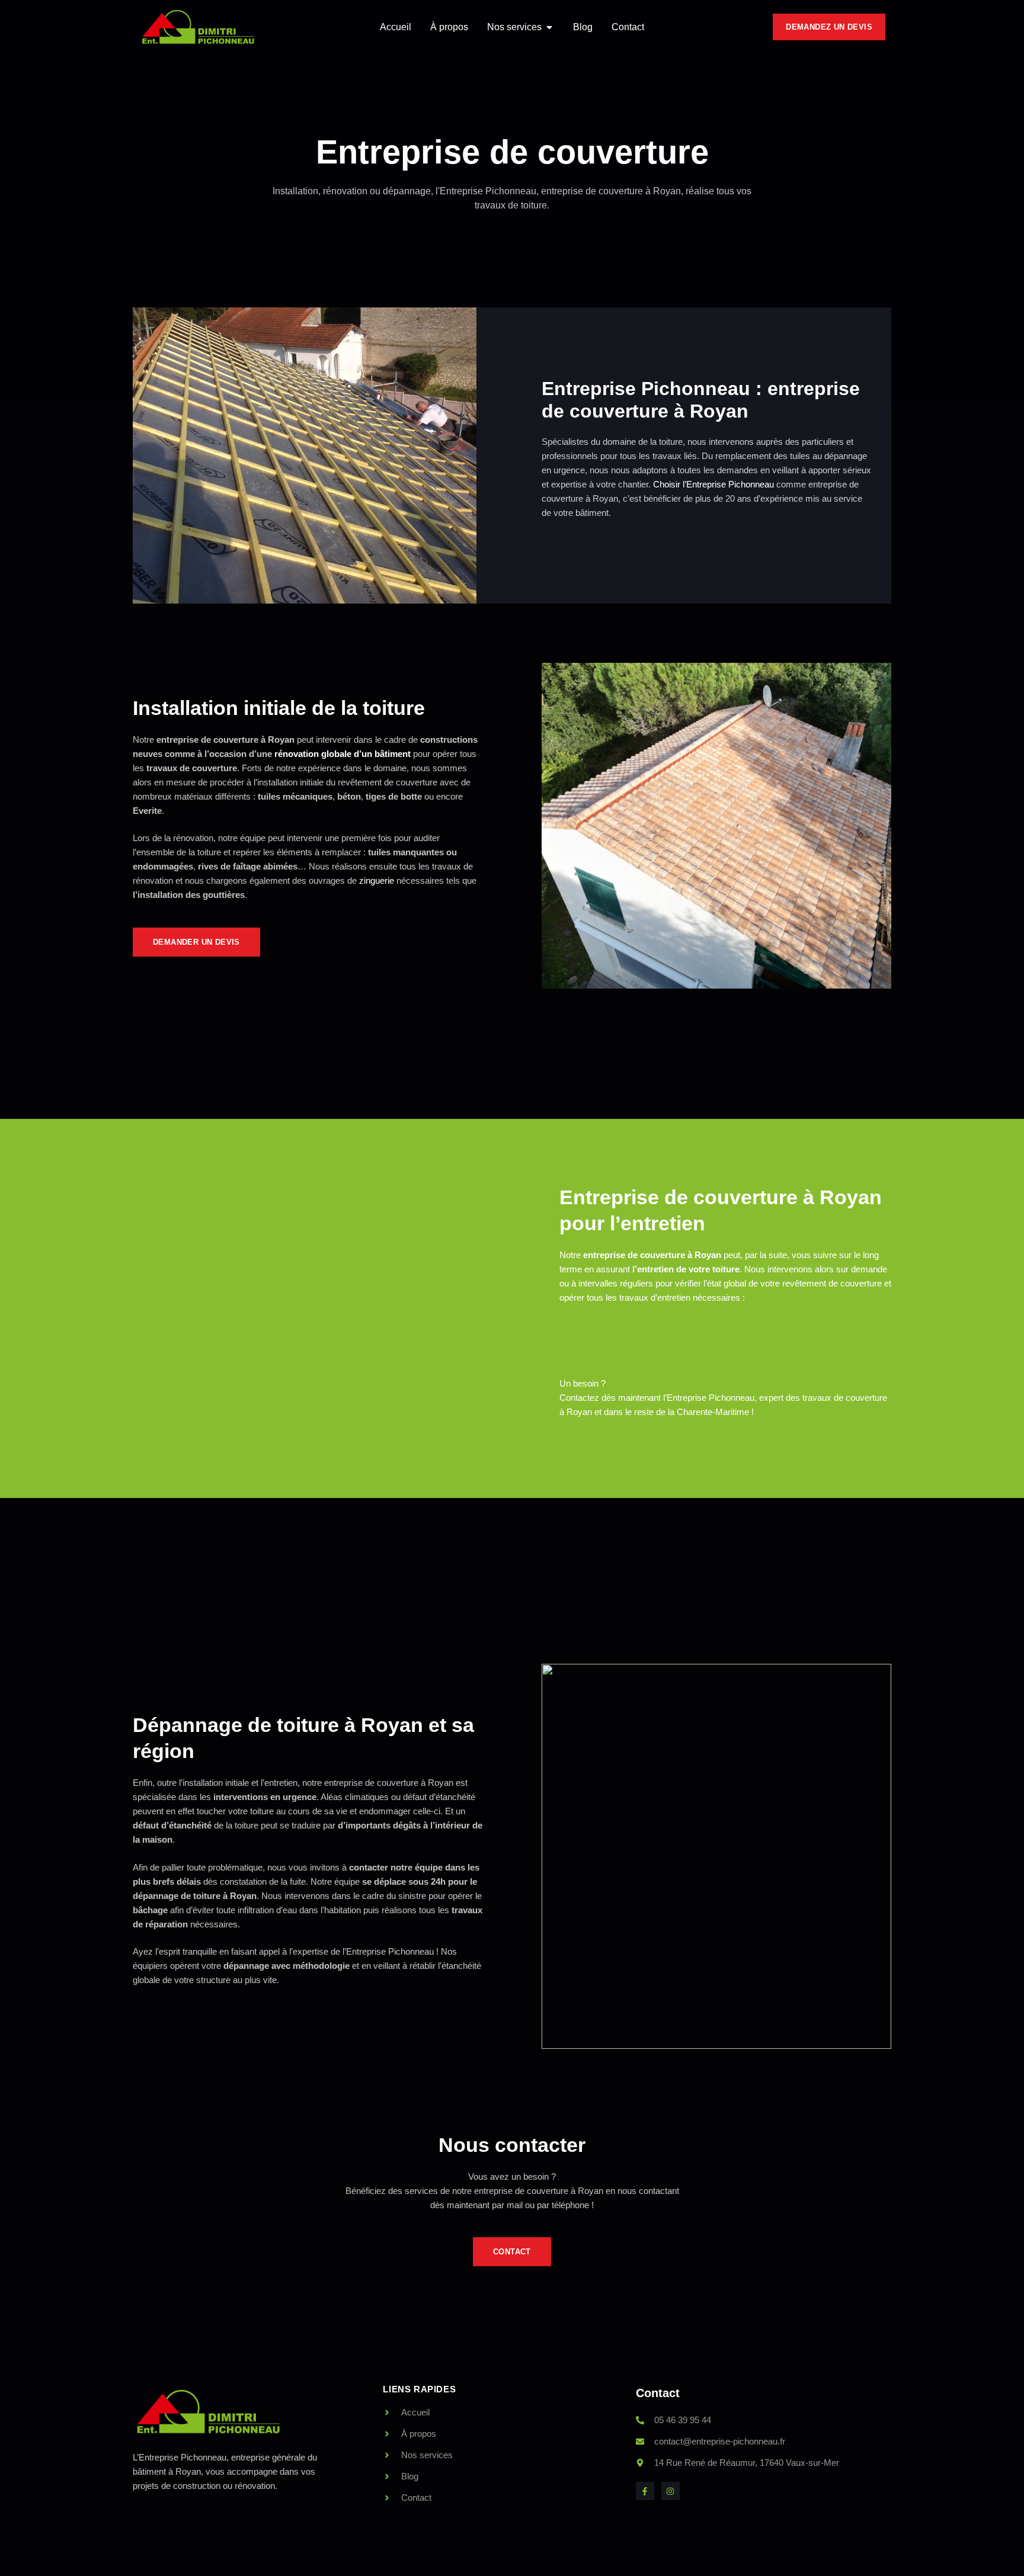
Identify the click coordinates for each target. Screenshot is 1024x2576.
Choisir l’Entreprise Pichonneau (713, 484)
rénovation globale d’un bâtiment (344, 754)
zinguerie (377, 880)
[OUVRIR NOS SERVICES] (549, 27)
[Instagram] (671, 2491)
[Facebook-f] (645, 2491)
